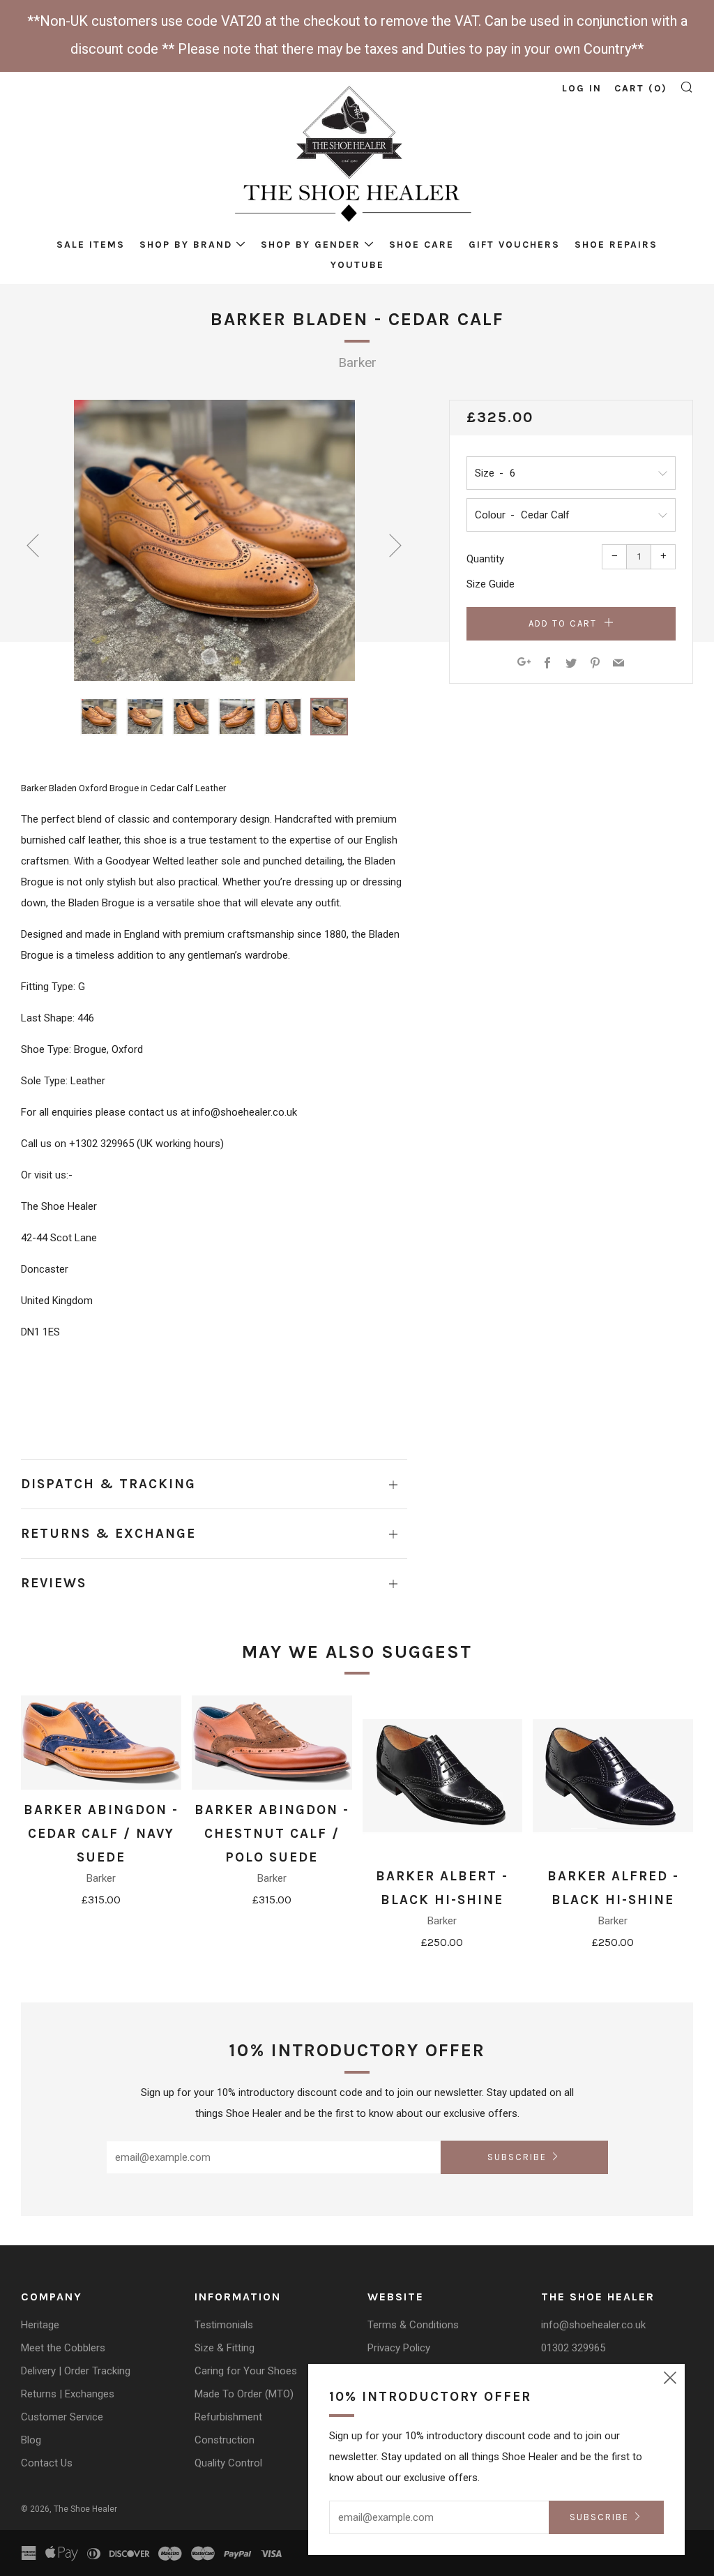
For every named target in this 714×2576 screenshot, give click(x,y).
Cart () (641, 88)
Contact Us (47, 2463)
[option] (214, 540)
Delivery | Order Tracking (76, 2371)
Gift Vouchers (514, 245)
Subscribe (517, 2157)
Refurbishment (228, 2417)
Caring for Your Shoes (246, 2371)
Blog (31, 2440)
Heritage (40, 2325)
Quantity (485, 559)
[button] (99, 717)
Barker (357, 362)
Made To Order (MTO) (244, 2394)
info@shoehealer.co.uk (593, 2325)
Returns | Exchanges (68, 2394)
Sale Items (91, 245)
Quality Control (228, 2463)
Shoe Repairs (616, 245)
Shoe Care (421, 245)
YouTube (357, 265)
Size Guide (491, 584)
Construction (225, 2440)
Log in (582, 88)
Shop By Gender (311, 245)
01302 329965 (573, 2348)
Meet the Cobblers (63, 2348)
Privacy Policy (399, 2348)
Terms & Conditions (413, 2325)
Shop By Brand (186, 245)
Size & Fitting (225, 2348)
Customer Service (62, 2417)
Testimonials (224, 2325)
